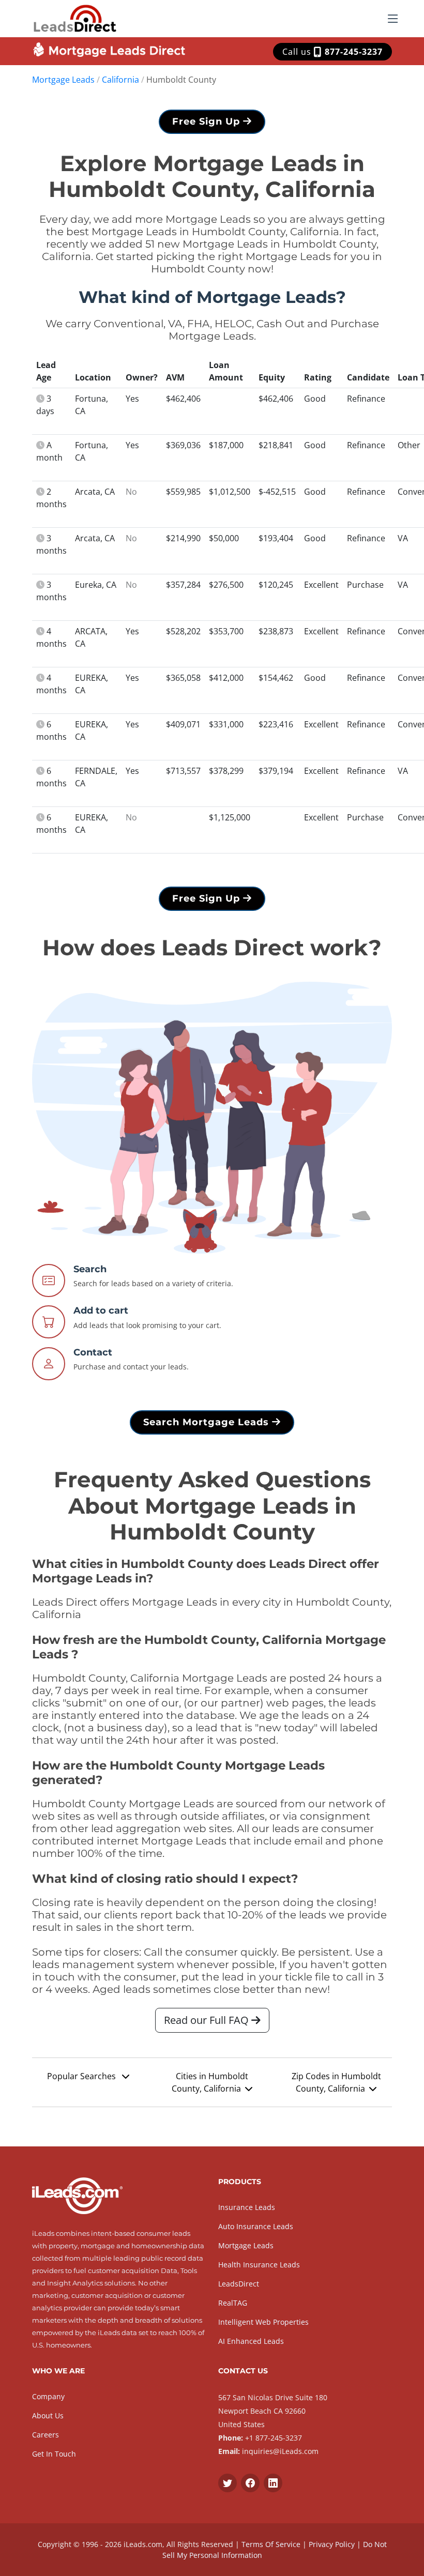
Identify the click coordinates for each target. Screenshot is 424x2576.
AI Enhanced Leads (251, 2341)
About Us (48, 2415)
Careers (46, 2435)
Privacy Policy (332, 2544)
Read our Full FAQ (208, 2020)
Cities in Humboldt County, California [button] (210, 2082)
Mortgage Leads (63, 80)
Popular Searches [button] (82, 2076)
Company (48, 2396)
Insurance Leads (247, 2207)
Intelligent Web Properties (263, 2322)
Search (90, 1269)
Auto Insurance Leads (256, 2226)
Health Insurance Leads (259, 2265)
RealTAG (233, 2303)
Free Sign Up (208, 121)
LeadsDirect (239, 2284)
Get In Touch (54, 2454)
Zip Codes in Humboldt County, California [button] (336, 2082)
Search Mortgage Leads (208, 1422)
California (120, 80)
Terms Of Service (271, 2544)
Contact (93, 1352)
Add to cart (101, 1310)
